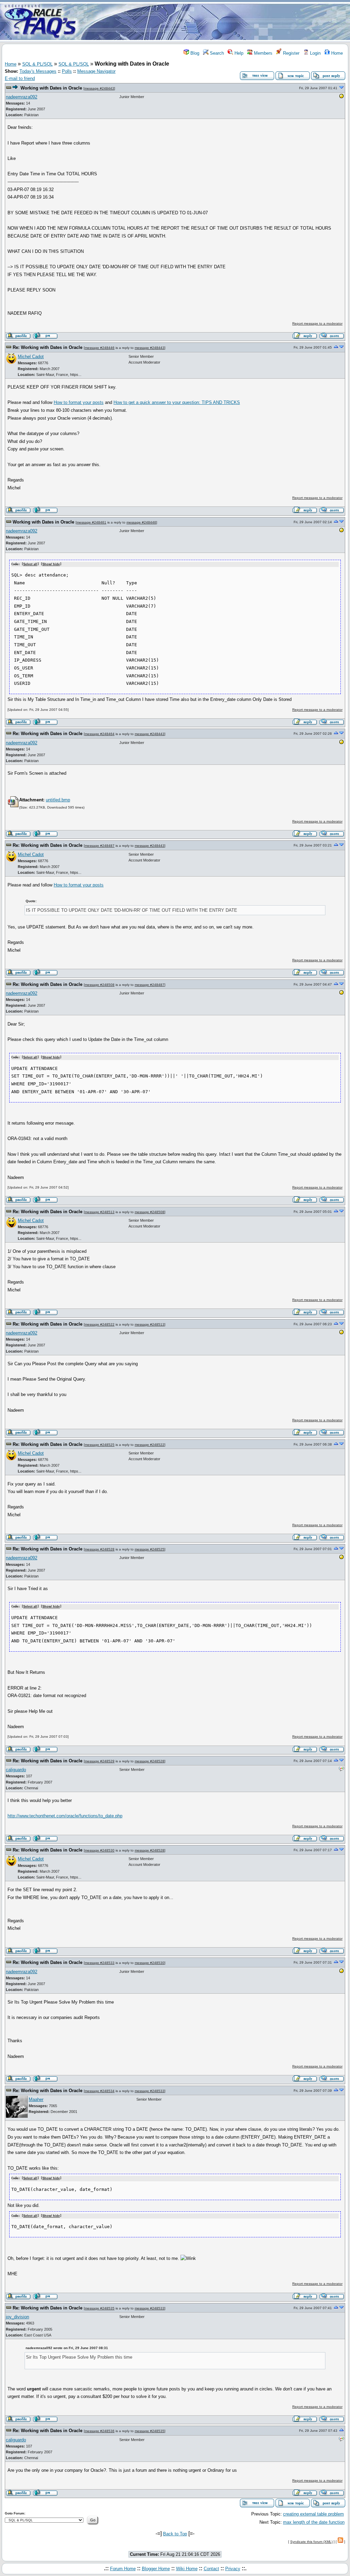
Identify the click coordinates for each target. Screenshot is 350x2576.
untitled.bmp (58, 800)
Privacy (233, 2569)
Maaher (36, 2099)
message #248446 (100, 348)
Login (315, 53)
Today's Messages (38, 71)
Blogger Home (156, 2569)
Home (336, 53)
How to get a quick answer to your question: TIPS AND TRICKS (177, 402)
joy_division (17, 2317)
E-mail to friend (20, 78)
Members (262, 53)
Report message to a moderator (317, 323)
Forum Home (123, 2569)
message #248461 (91, 522)
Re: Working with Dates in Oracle (48, 347)
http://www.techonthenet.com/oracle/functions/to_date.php (65, 1816)
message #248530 (100, 1850)
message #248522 (100, 1324)
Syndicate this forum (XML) (311, 2542)
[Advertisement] (215, 22)
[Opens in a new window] (341, 97)
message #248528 (100, 1549)
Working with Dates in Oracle (51, 88)
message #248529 (100, 1761)
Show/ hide (51, 564)
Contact (211, 2569)
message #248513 (100, 1212)
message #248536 (100, 2431)
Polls (67, 71)
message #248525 (100, 1445)
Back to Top (175, 2534)
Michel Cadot (31, 357)
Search (216, 53)
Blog (194, 53)
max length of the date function (314, 2522)
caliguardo (16, 1770)
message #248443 (99, 88)
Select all (30, 564)
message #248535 (100, 2308)
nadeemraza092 (22, 97)
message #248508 (100, 985)
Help (238, 53)
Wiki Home (187, 2569)
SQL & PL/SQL (37, 64)
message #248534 (100, 2091)
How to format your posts (79, 402)
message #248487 (100, 846)
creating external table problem (313, 2514)
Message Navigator (96, 71)
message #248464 (100, 734)
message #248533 (100, 1963)
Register (291, 53)
